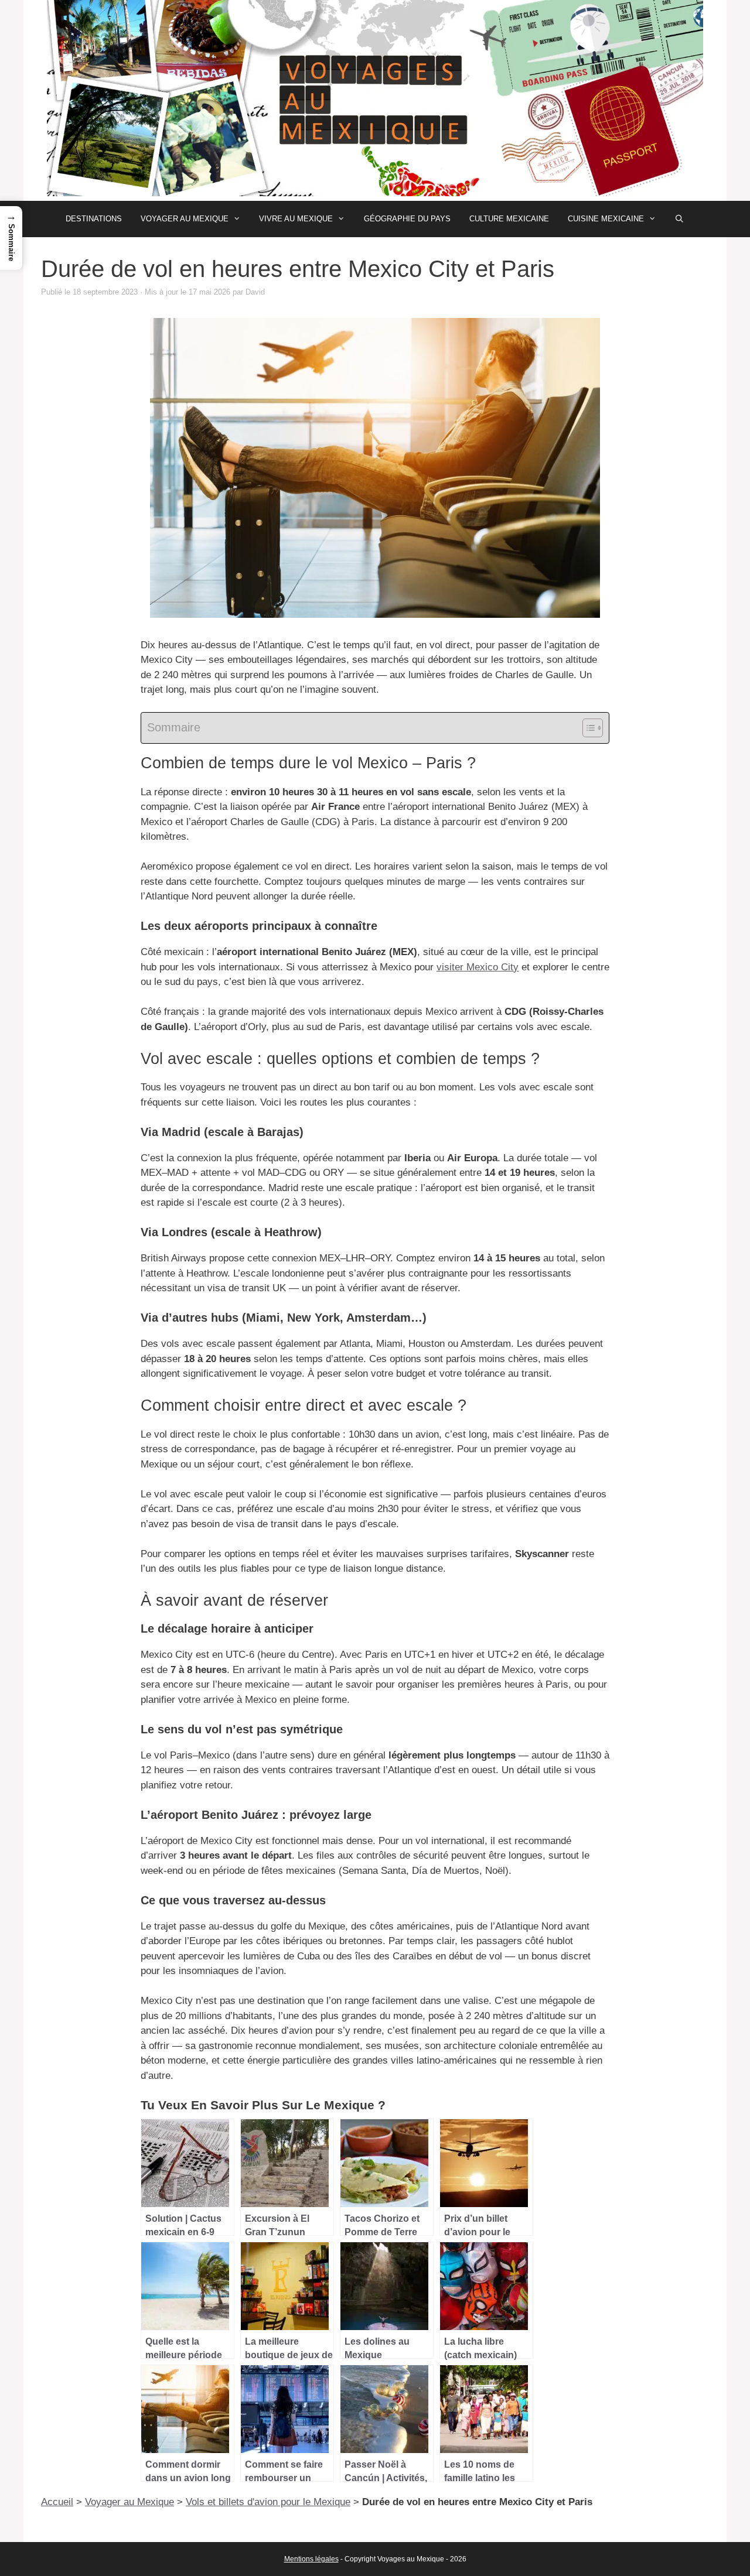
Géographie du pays (407, 219)
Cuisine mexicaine (606, 219)
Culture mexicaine (509, 219)
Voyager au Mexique (185, 219)
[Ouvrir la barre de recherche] (679, 219)
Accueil (57, 2502)
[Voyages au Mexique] (375, 100)
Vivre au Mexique (296, 219)
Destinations (94, 219)
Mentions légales (311, 2559)
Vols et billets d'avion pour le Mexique (268, 2502)
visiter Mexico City (478, 967)
